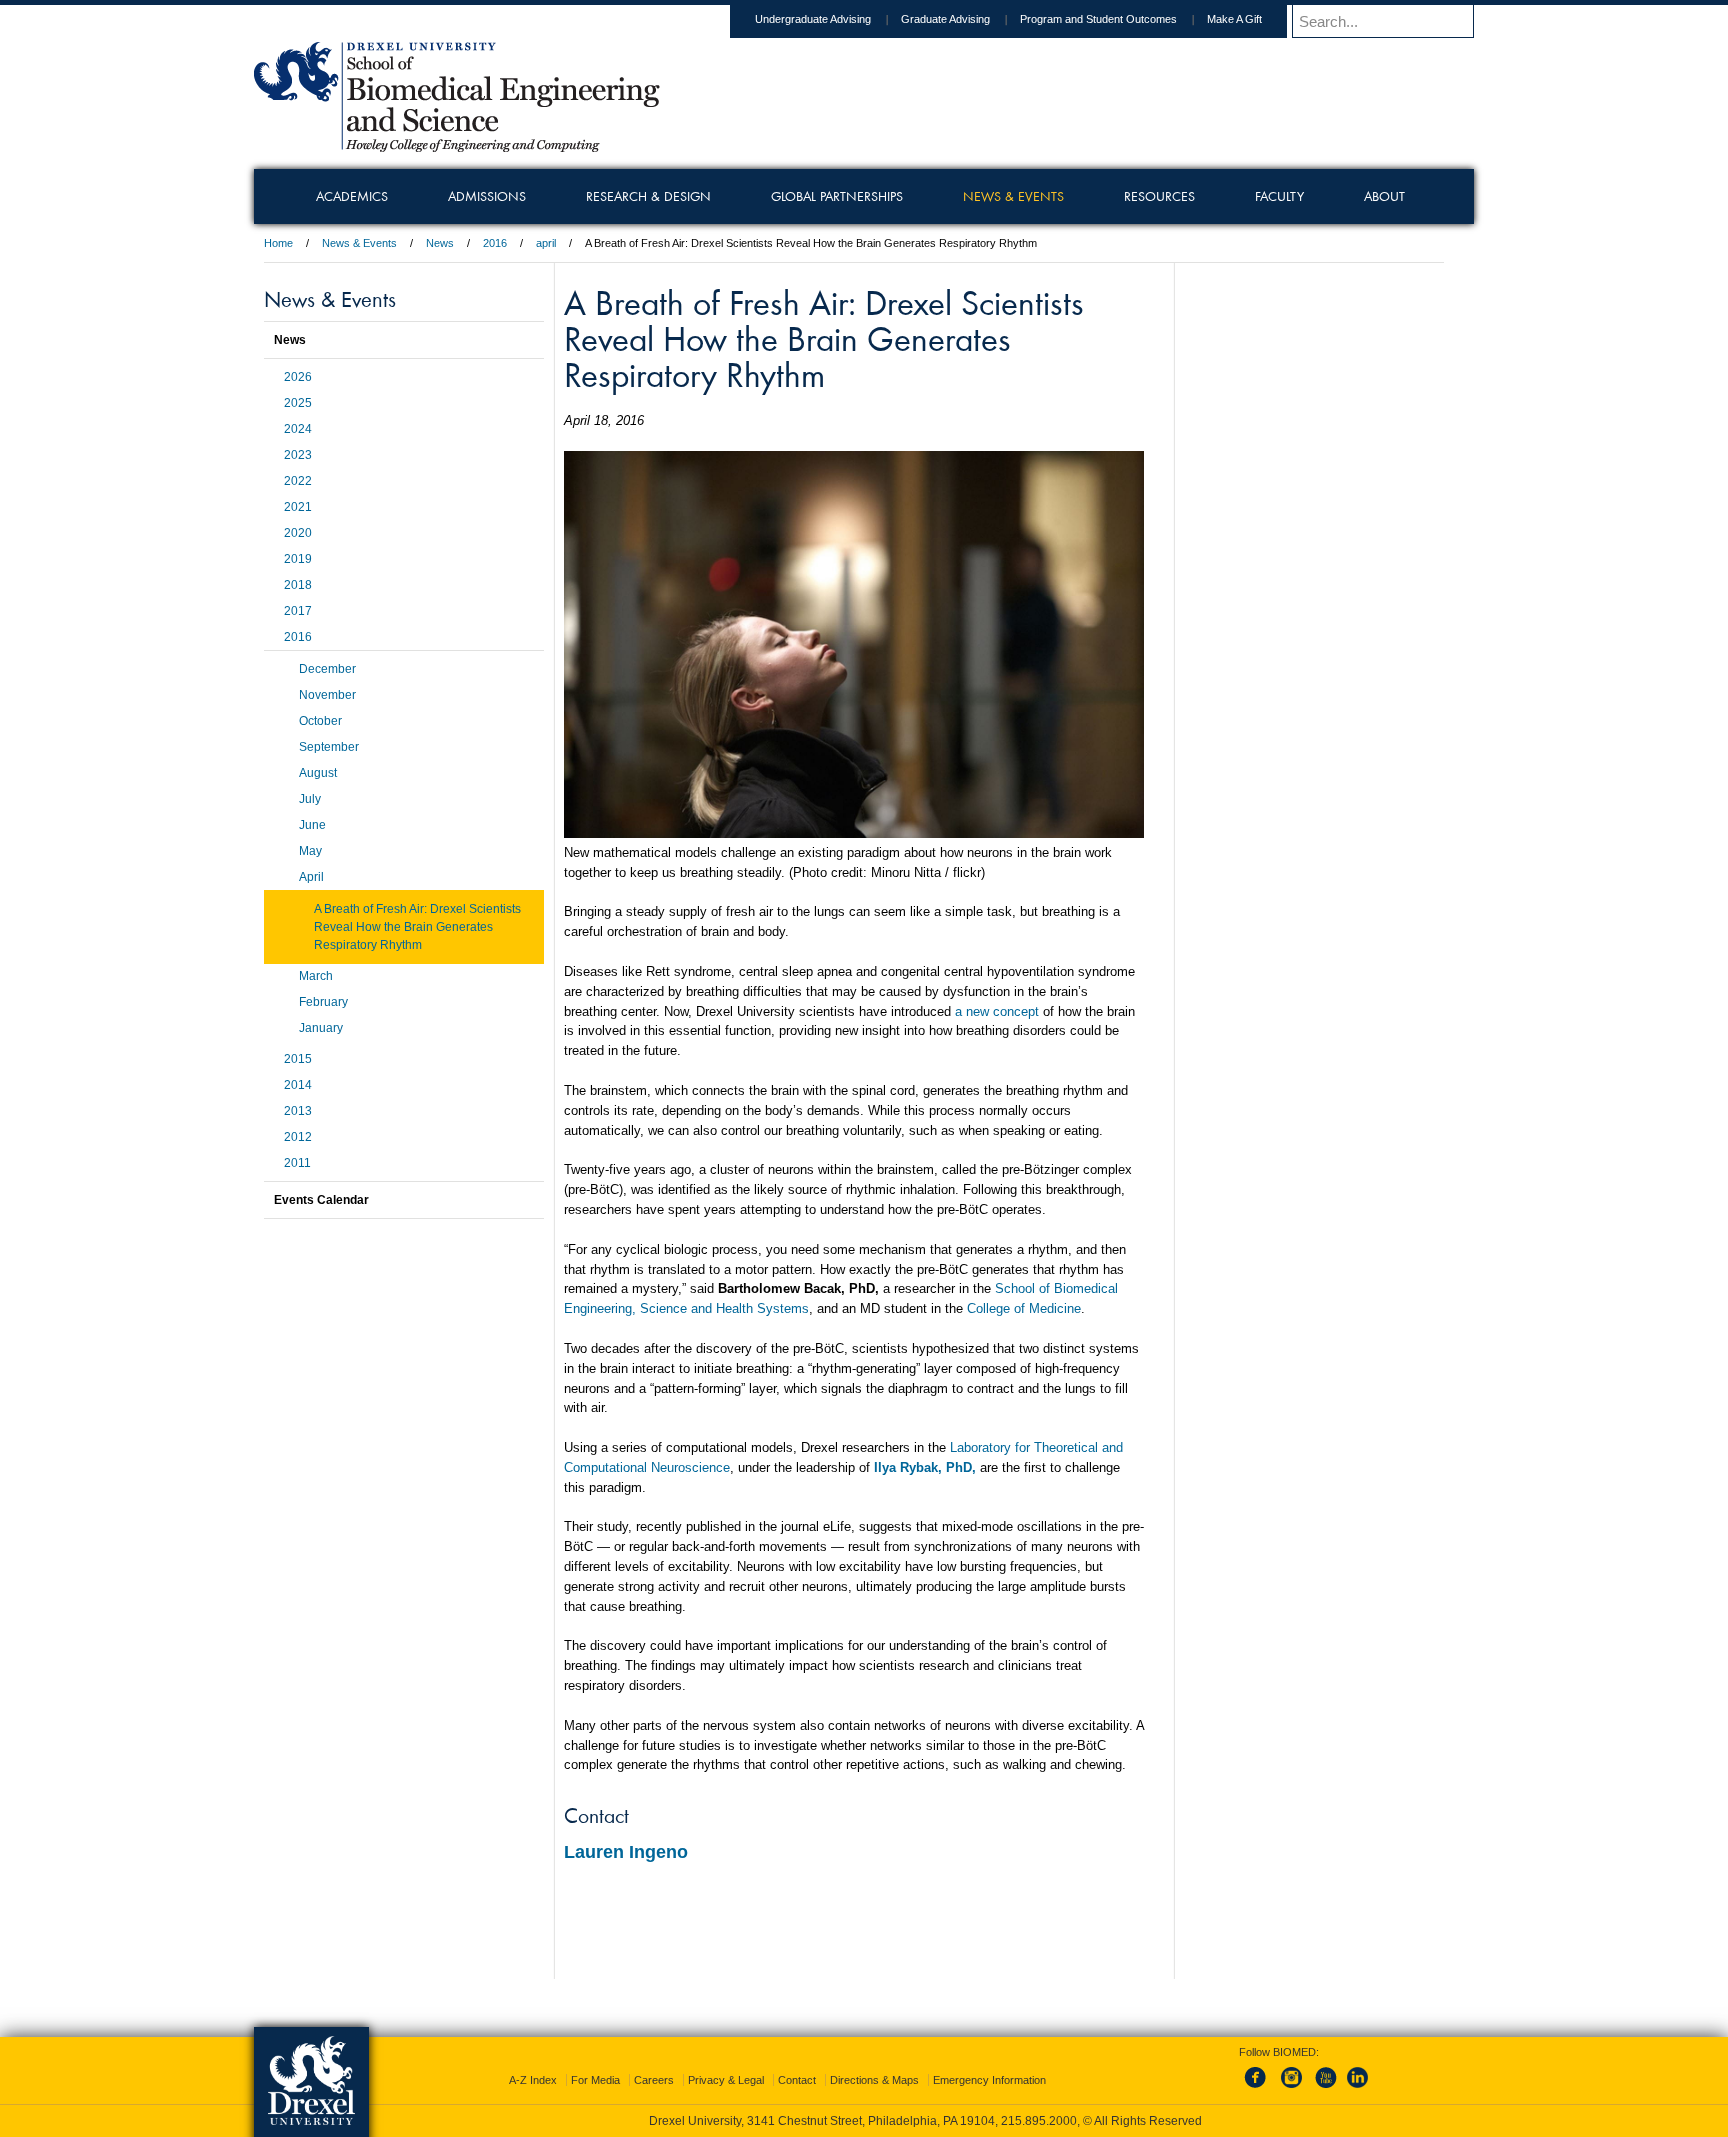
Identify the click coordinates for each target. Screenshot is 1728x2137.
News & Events (359, 243)
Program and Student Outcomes (1098, 19)
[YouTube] (1325, 2089)
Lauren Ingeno (626, 1852)
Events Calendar (321, 1200)
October (320, 721)
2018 (298, 585)
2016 (495, 243)
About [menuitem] (1384, 196)
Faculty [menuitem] (1279, 196)
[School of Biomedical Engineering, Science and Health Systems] (457, 145)
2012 (298, 1137)
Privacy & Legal (726, 2080)
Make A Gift (1234, 19)
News (440, 243)
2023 (298, 455)
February (323, 1002)
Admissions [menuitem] (487, 196)
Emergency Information (989, 2080)
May (310, 851)
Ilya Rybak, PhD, (925, 1467)
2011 (297, 1163)
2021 (298, 507)
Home (278, 243)
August (318, 773)
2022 (298, 481)
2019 (298, 559)
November (327, 695)
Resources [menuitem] (1159, 196)
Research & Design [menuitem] (648, 196)
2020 (298, 533)
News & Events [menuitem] (1013, 196)
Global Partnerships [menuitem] (837, 196)
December (327, 669)
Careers (654, 2080)
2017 (298, 611)
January (321, 1028)
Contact (797, 2080)
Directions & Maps (874, 2080)
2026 (298, 377)
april (546, 243)
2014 (298, 1085)
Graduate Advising (945, 19)
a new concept (997, 1011)
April (311, 877)
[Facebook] (1259, 2089)
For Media (595, 2080)
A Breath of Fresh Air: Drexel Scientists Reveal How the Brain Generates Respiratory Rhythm (417, 927)
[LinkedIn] (1358, 2089)
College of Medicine (1024, 1308)
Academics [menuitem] (352, 196)
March (316, 976)
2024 (298, 429)
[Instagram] (1292, 2089)
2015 (298, 1059)
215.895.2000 (1039, 2121)
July (310, 799)
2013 (298, 1111)
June (312, 825)
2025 (298, 403)
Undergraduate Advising (813, 19)
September (329, 747)
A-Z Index (533, 2080)
